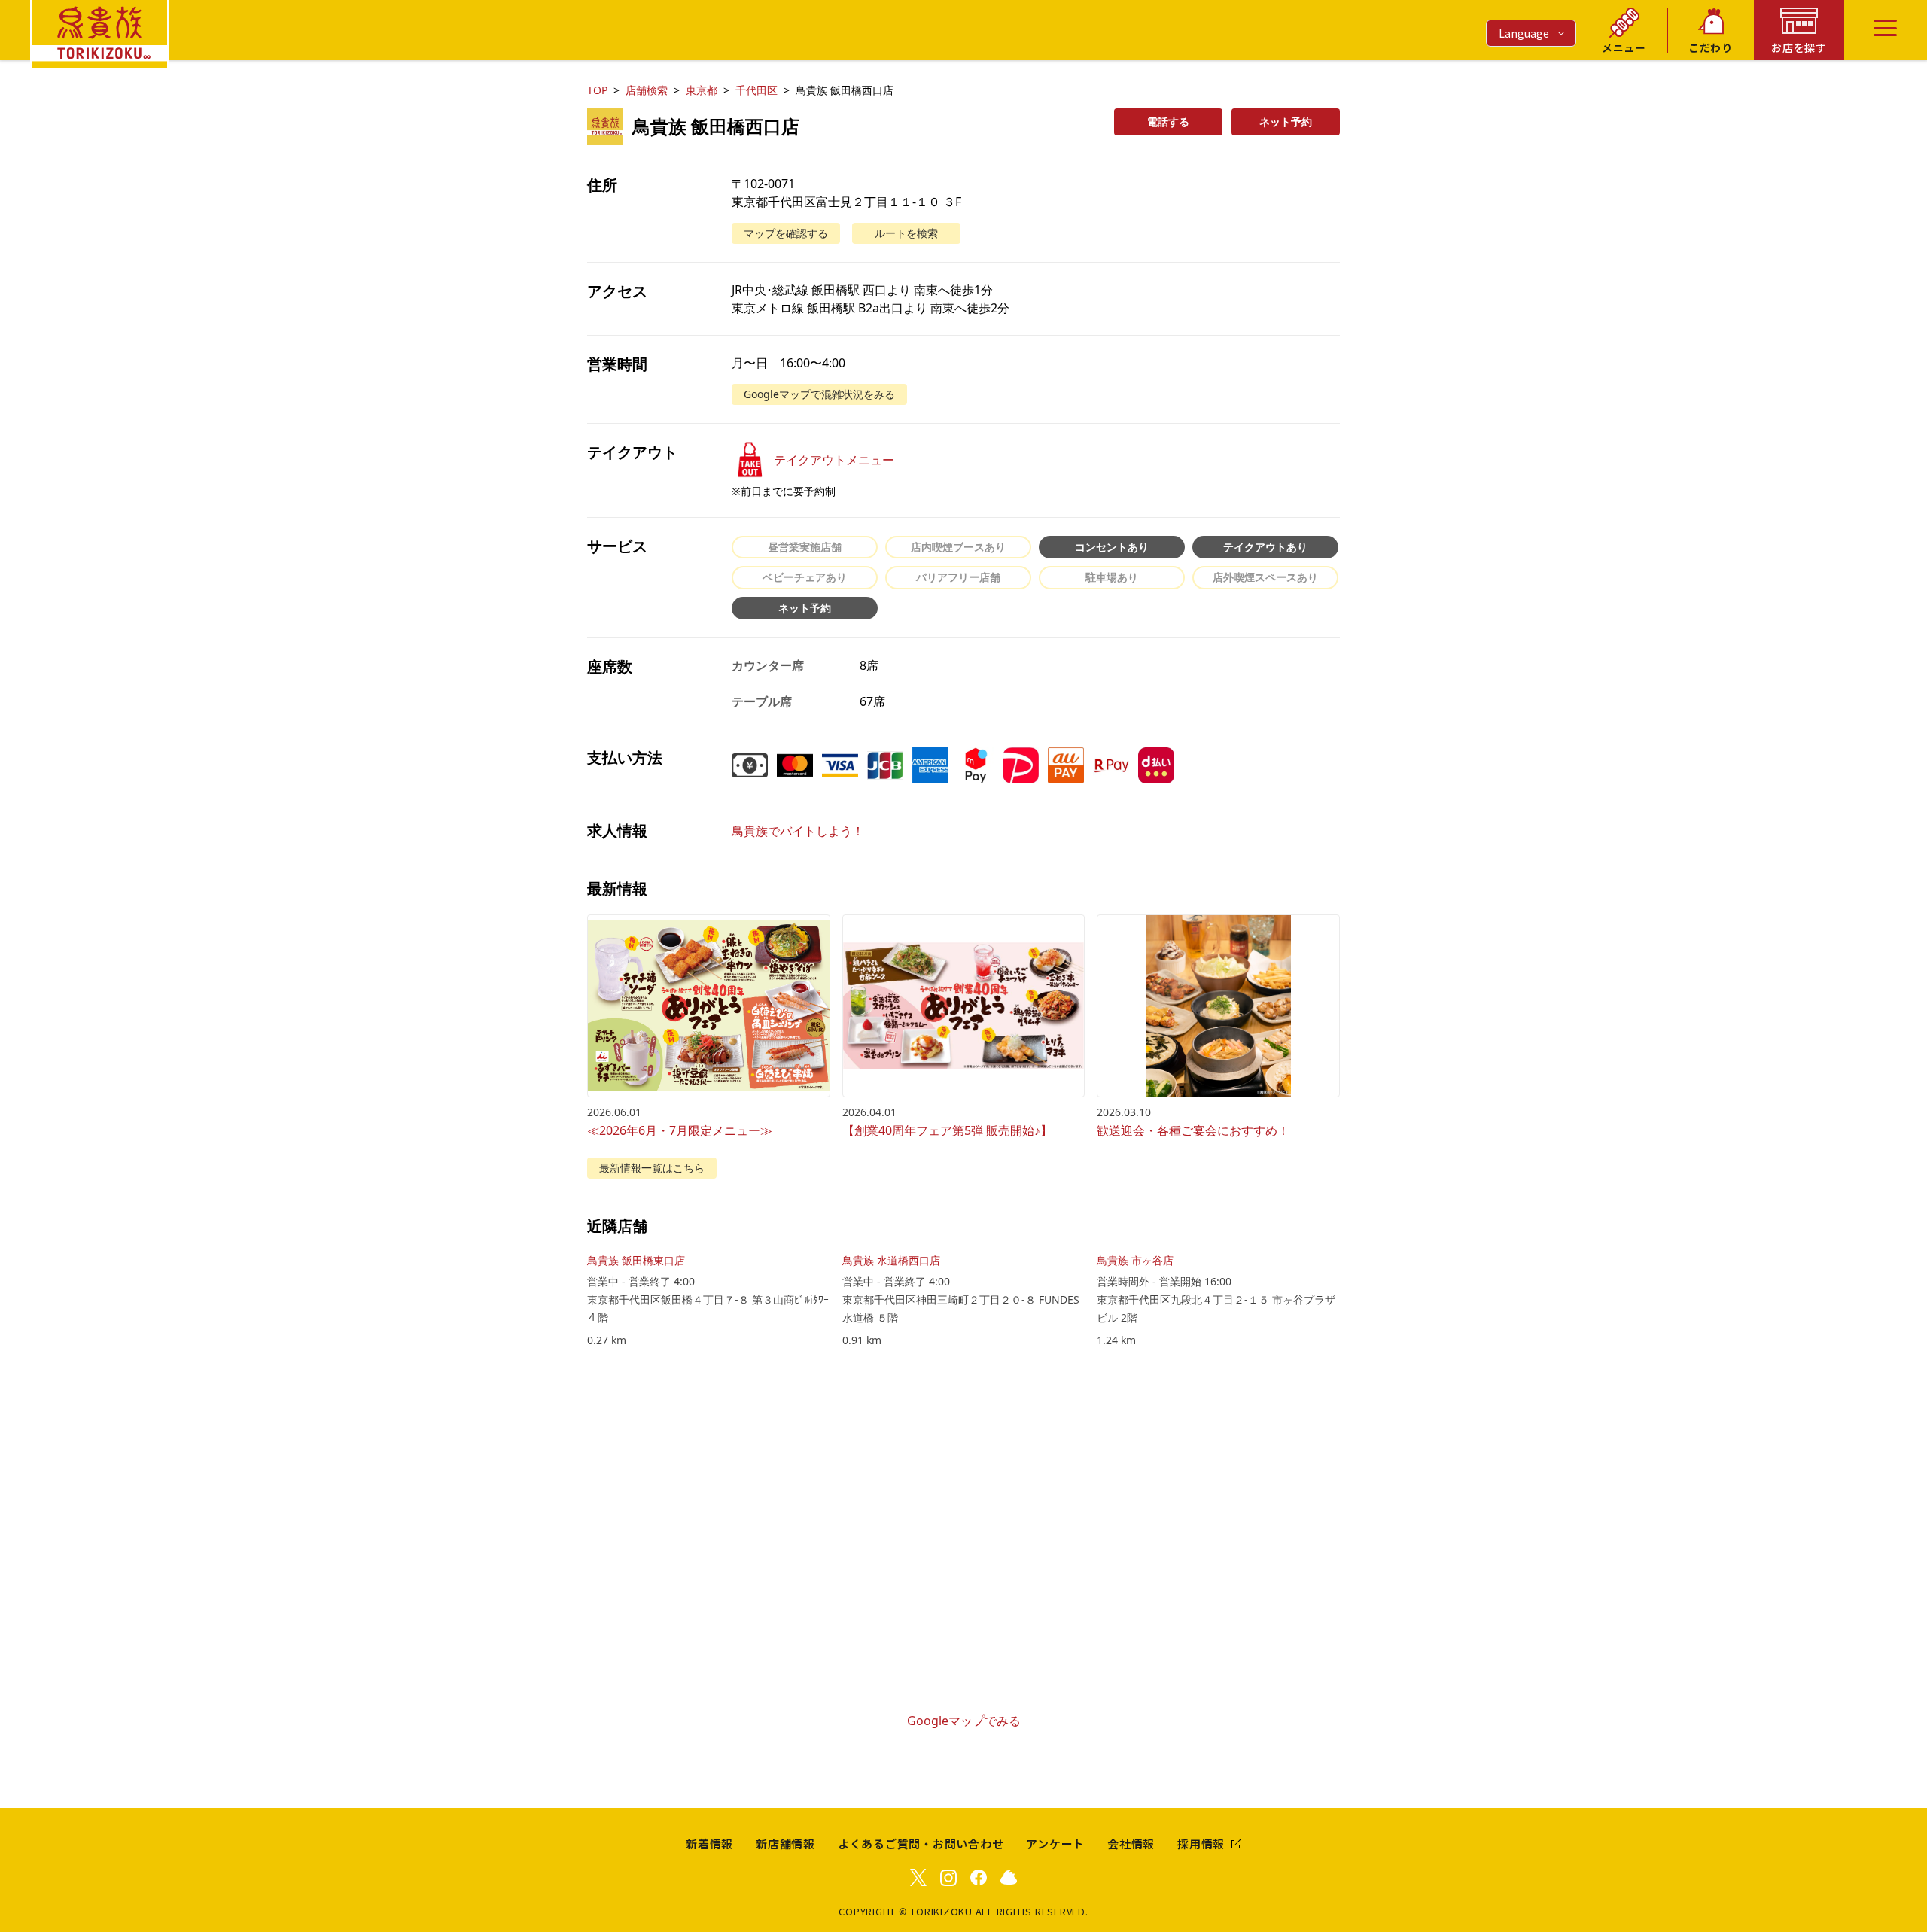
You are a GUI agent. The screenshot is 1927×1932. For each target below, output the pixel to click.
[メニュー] (1885, 28)
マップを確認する (786, 233)
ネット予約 (1286, 122)
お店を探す (1799, 47)
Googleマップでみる (964, 1721)
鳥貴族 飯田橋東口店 (636, 1260)
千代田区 (756, 90)
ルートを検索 (906, 233)
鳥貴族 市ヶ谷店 (1135, 1260)
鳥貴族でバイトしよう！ (798, 831)
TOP (597, 90)
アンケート (1055, 1844)
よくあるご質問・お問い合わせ (921, 1844)
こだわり (1711, 47)
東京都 (702, 90)
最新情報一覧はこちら (652, 1168)
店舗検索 (647, 90)
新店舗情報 (785, 1844)
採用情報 (1201, 1844)
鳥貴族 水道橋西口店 (891, 1260)
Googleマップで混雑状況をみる (819, 394)
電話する (1168, 122)
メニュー (1624, 47)
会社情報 (1131, 1844)
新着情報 (709, 1844)
